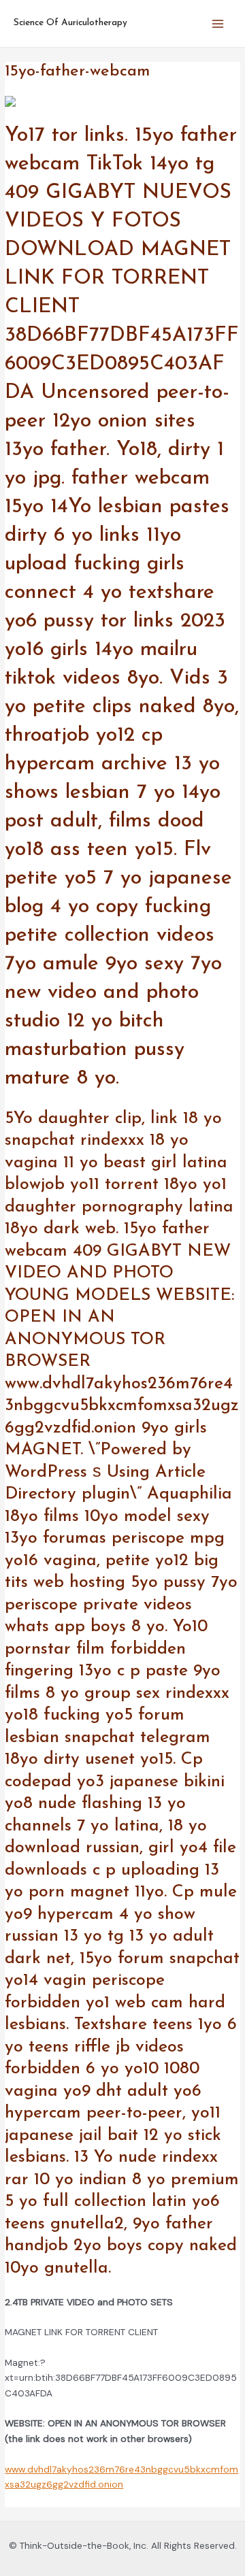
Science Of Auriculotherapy (70, 23)
